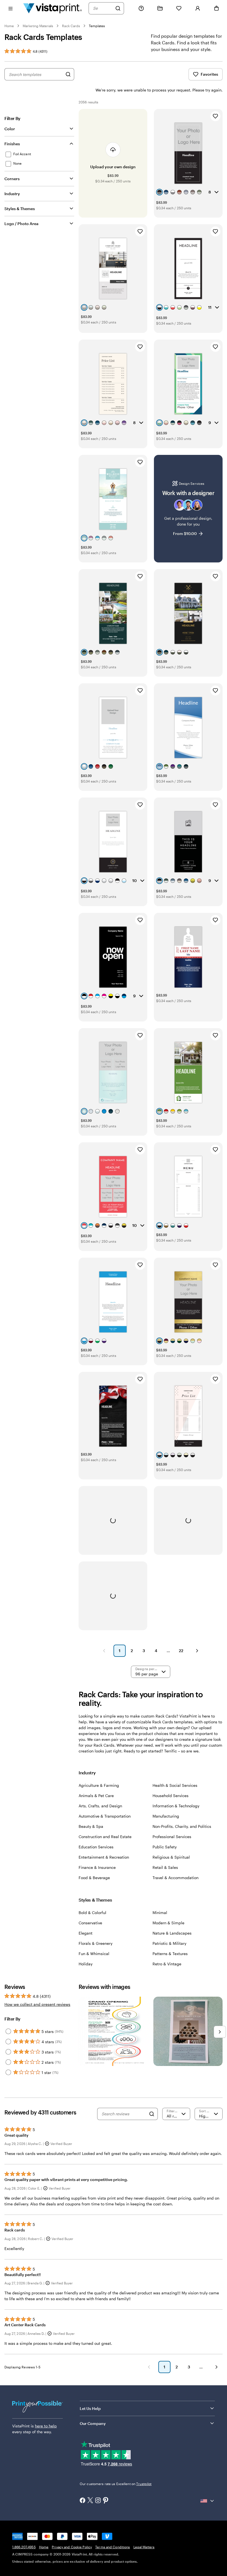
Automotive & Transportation (105, 1816)
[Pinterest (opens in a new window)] (106, 2501)
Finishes (12, 144)
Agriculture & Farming (99, 1785)
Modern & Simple (168, 1923)
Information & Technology (176, 1806)
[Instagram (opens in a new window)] (98, 2501)
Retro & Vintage (167, 1964)
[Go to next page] (216, 2367)
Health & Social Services (175, 1785)
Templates (97, 26)
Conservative (90, 1923)
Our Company (93, 2423)
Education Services (96, 1847)
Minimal (160, 1913)
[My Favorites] (179, 8)
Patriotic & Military (169, 1943)
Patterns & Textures (170, 1954)
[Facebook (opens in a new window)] (82, 2501)
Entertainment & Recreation (104, 1857)
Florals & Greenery (96, 1943)
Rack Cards (71, 26)
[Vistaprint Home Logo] (53, 8)
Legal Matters (144, 2547)
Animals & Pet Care (96, 1796)
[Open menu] (11, 8)
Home (9, 26)
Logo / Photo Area (21, 224)
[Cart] (216, 8)
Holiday (86, 1964)
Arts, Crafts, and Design (100, 1806)
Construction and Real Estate (105, 1837)
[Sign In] (198, 8)
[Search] (118, 8)
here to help (46, 2426)
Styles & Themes (20, 209)
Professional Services (172, 1837)
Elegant (86, 1933)
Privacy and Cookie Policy (72, 2547)
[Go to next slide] (220, 2032)
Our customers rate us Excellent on (116, 2484)
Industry (12, 194)
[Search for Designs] (68, 74)
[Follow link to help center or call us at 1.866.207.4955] (141, 8)
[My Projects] (160, 8)
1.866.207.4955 (24, 2547)
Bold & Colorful (92, 1913)
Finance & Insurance (97, 1867)
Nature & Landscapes (172, 1933)
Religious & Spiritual (171, 1857)
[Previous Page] (104, 1651)
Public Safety (165, 1847)
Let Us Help (90, 2408)
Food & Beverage (94, 1878)
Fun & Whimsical (94, 1954)
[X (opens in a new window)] (90, 2501)
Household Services (171, 1796)
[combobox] (103, 8)
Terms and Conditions (113, 2547)
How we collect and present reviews (37, 2004)
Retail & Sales (165, 1867)
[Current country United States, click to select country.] (208, 2501)
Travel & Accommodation (176, 1878)
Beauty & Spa (91, 1826)
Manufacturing (166, 1816)
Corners (12, 179)
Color (10, 129)
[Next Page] (197, 1651)
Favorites (209, 74)
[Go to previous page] (149, 2367)
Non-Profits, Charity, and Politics (182, 1826)
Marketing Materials (38, 26)
